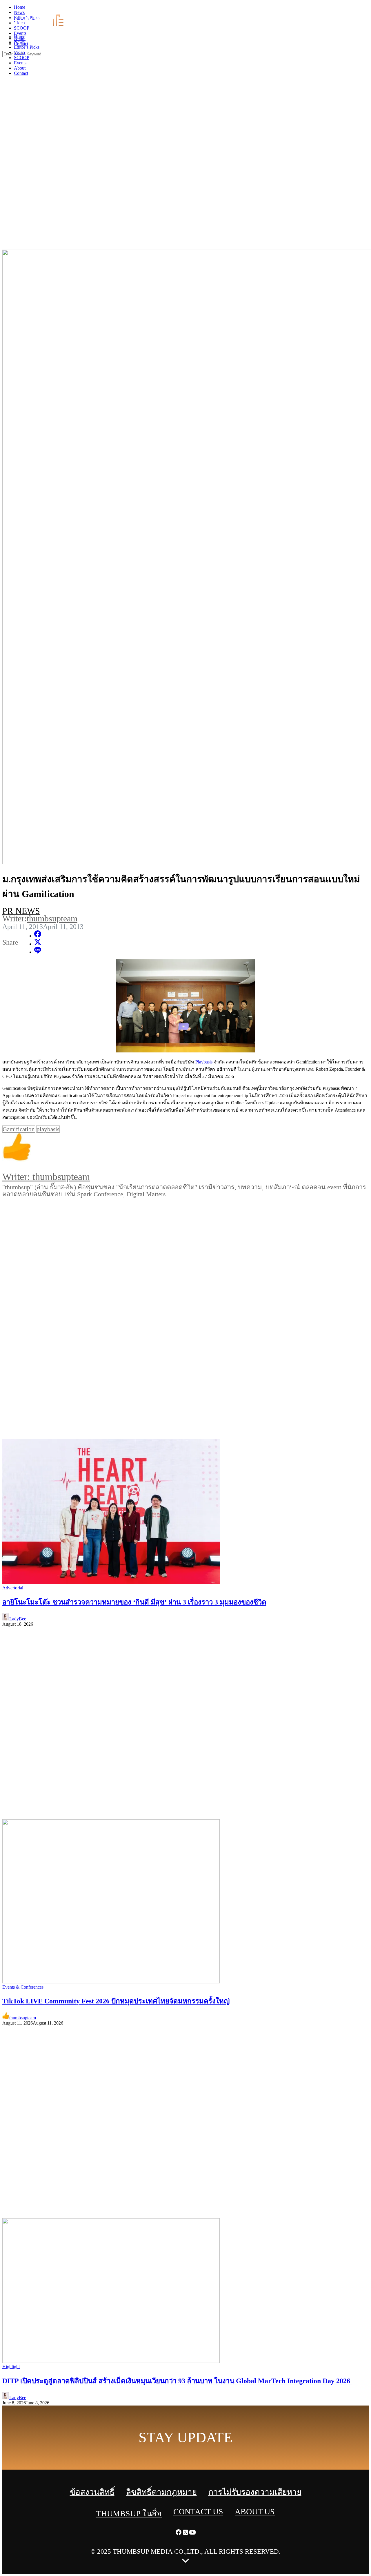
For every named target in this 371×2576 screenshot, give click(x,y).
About (20, 68)
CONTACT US (198, 2511)
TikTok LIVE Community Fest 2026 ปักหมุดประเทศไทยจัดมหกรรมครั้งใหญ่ (116, 2001)
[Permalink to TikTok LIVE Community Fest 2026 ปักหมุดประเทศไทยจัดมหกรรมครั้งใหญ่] (111, 1982)
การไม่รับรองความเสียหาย (255, 2492)
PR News (21, 911)
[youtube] (368, 9)
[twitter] (361, 9)
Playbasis (204, 1062)
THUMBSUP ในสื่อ (129, 2514)
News (19, 42)
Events (20, 63)
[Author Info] (185, 1148)
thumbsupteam (52, 918)
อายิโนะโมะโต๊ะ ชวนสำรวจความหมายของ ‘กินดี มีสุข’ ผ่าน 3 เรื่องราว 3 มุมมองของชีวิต (134, 1602)
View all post (28, 1209)
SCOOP (22, 58)
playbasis (48, 1129)
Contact (21, 73)
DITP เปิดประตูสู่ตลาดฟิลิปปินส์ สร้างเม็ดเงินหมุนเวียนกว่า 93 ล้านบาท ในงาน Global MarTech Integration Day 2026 (177, 2381)
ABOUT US (255, 2511)
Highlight (11, 2367)
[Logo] (42, 27)
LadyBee (18, 1619)
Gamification (19, 1129)
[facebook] (354, 9)
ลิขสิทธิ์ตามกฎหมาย (161, 2492)
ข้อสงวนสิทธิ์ (92, 2492)
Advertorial (13, 1588)
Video (19, 52)
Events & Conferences (23, 1987)
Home (20, 37)
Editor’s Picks (27, 47)
